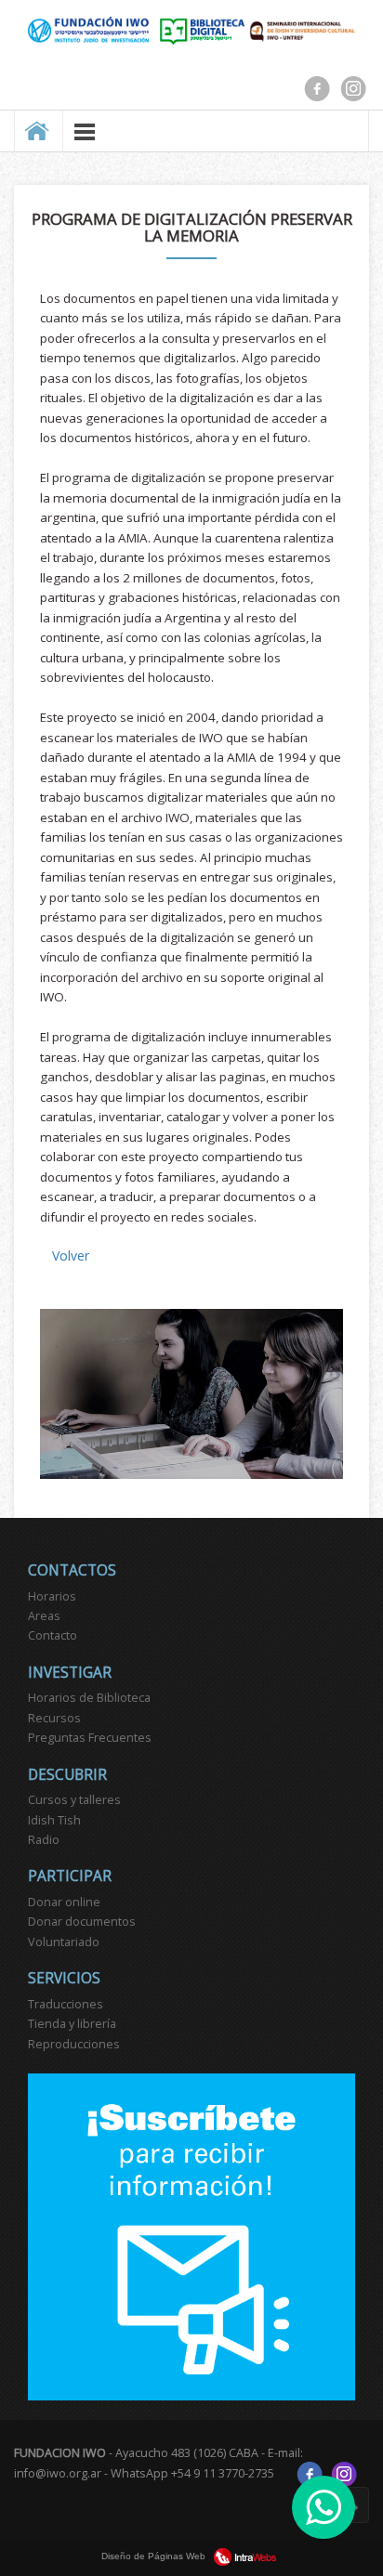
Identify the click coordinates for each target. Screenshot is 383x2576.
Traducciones (66, 2004)
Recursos (54, 1718)
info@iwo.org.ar (58, 2472)
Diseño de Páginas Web (155, 2556)
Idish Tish (54, 1820)
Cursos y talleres (74, 1800)
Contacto (53, 1635)
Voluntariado (64, 1942)
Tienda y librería (72, 2024)
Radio (44, 1840)
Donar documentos (82, 1922)
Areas (44, 1616)
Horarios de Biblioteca (89, 1698)
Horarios (52, 1596)
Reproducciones (74, 2044)
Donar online (64, 1902)
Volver (71, 1255)
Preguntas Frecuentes (90, 1738)
